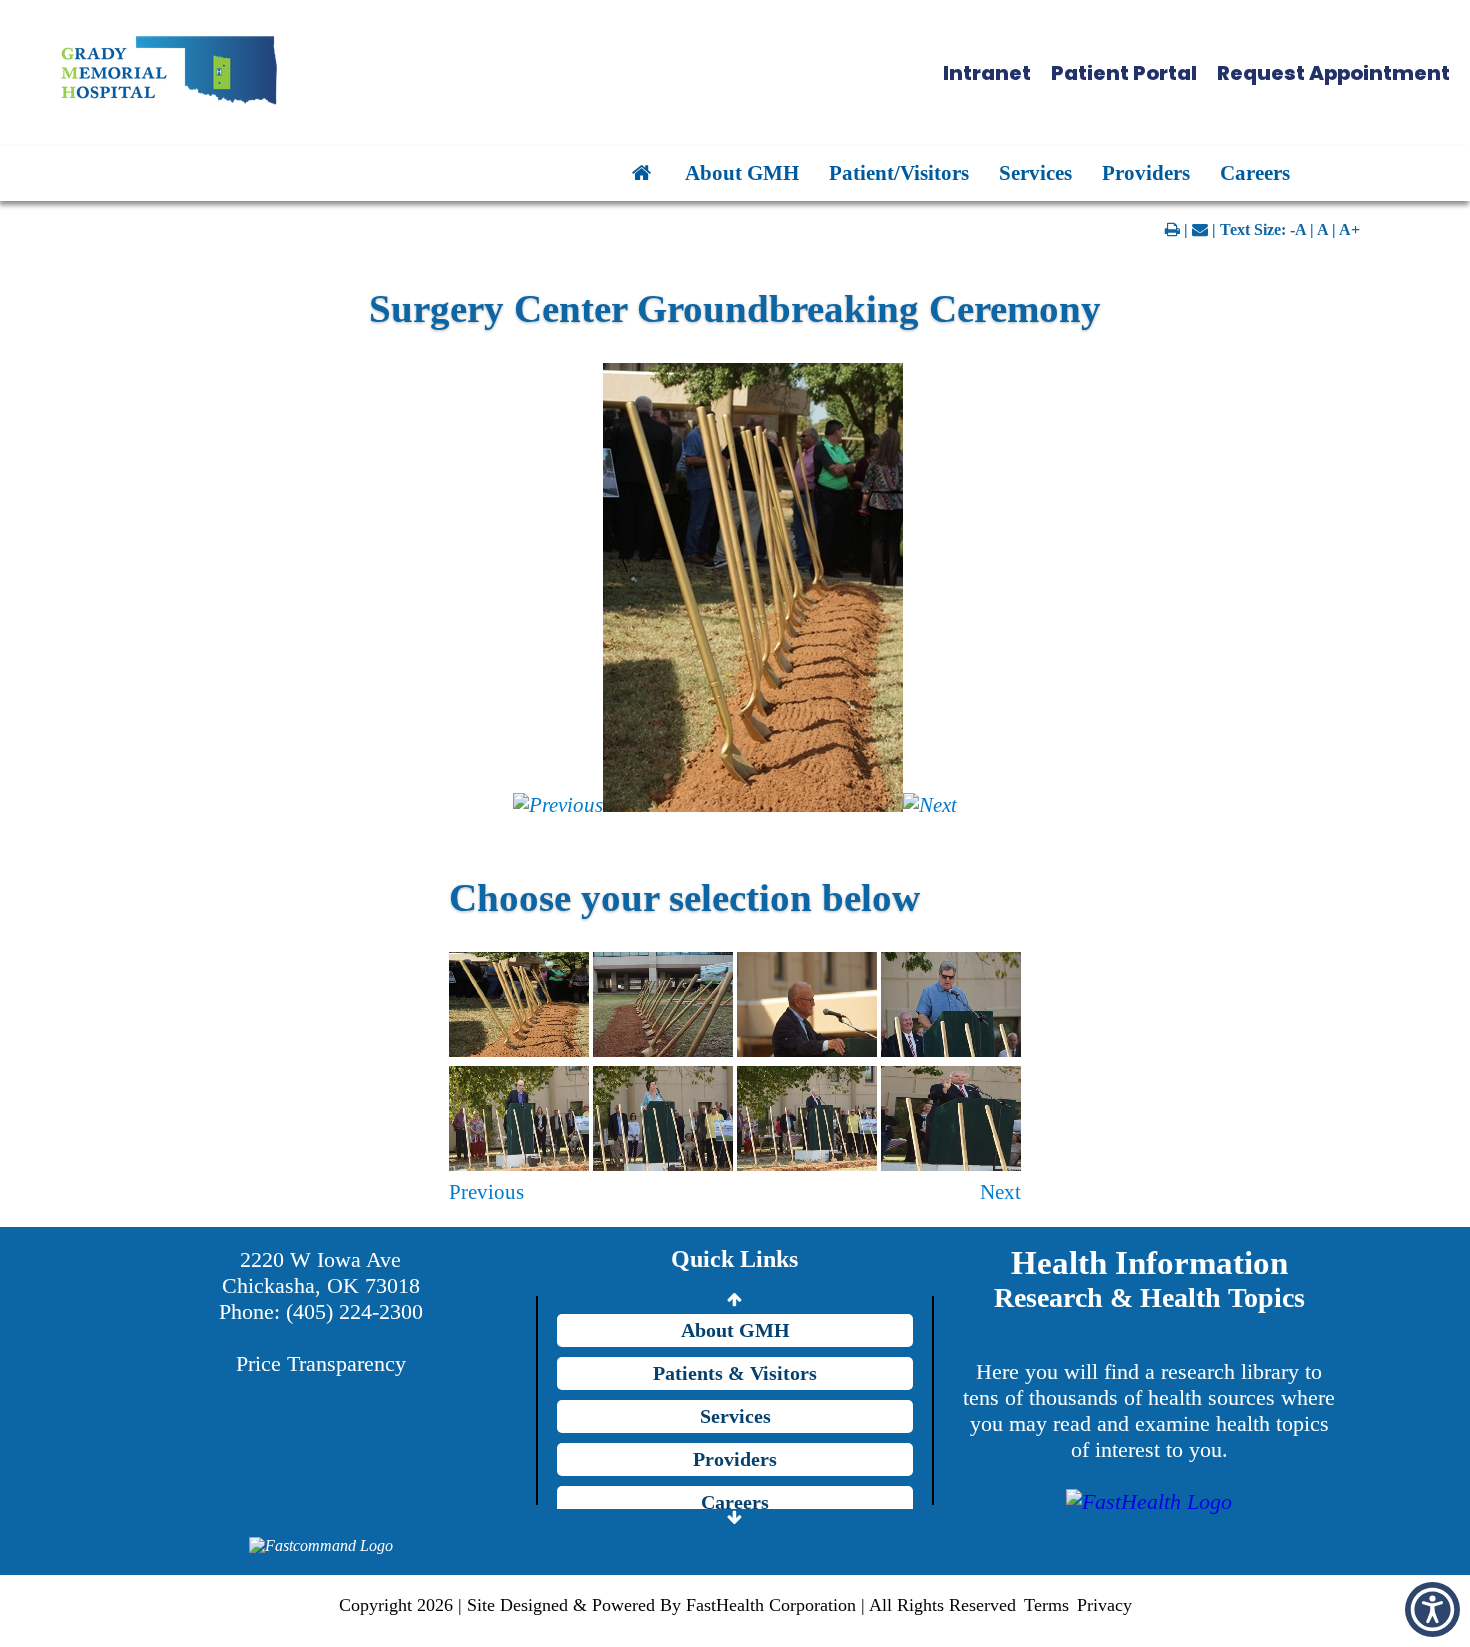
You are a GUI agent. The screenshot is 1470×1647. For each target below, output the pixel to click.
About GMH (742, 172)
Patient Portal (1124, 73)
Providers (1146, 172)
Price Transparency (321, 1363)
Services (1035, 172)
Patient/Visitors (899, 172)
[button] (1432, 1609)
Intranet (987, 73)
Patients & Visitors (735, 1373)
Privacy (1104, 1605)
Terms (1046, 1605)
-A (1298, 229)
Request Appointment (1333, 73)
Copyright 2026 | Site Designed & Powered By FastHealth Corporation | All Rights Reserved (677, 1605)
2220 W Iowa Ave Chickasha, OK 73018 (321, 1272)
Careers (1255, 172)
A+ (1349, 229)
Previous (486, 1191)
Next (1000, 1191)
